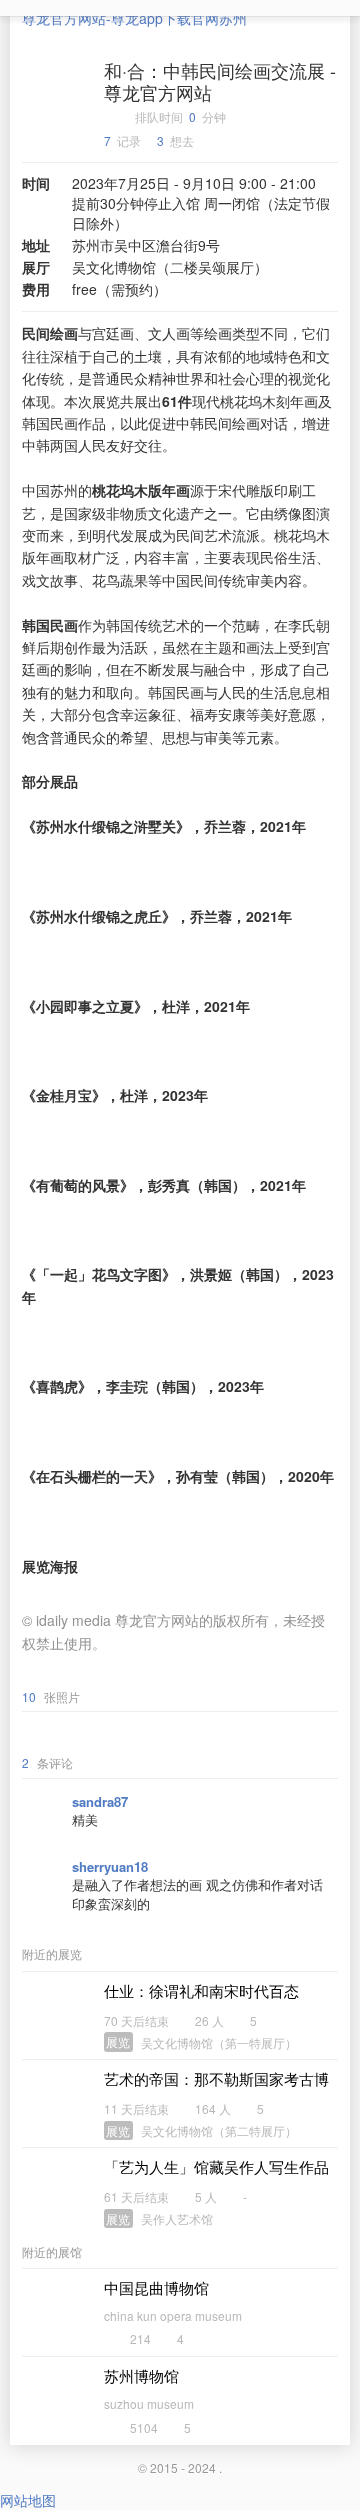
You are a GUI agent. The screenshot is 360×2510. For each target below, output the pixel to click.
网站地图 (28, 2500)
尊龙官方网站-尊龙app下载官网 (120, 18)
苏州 (233, 18)
